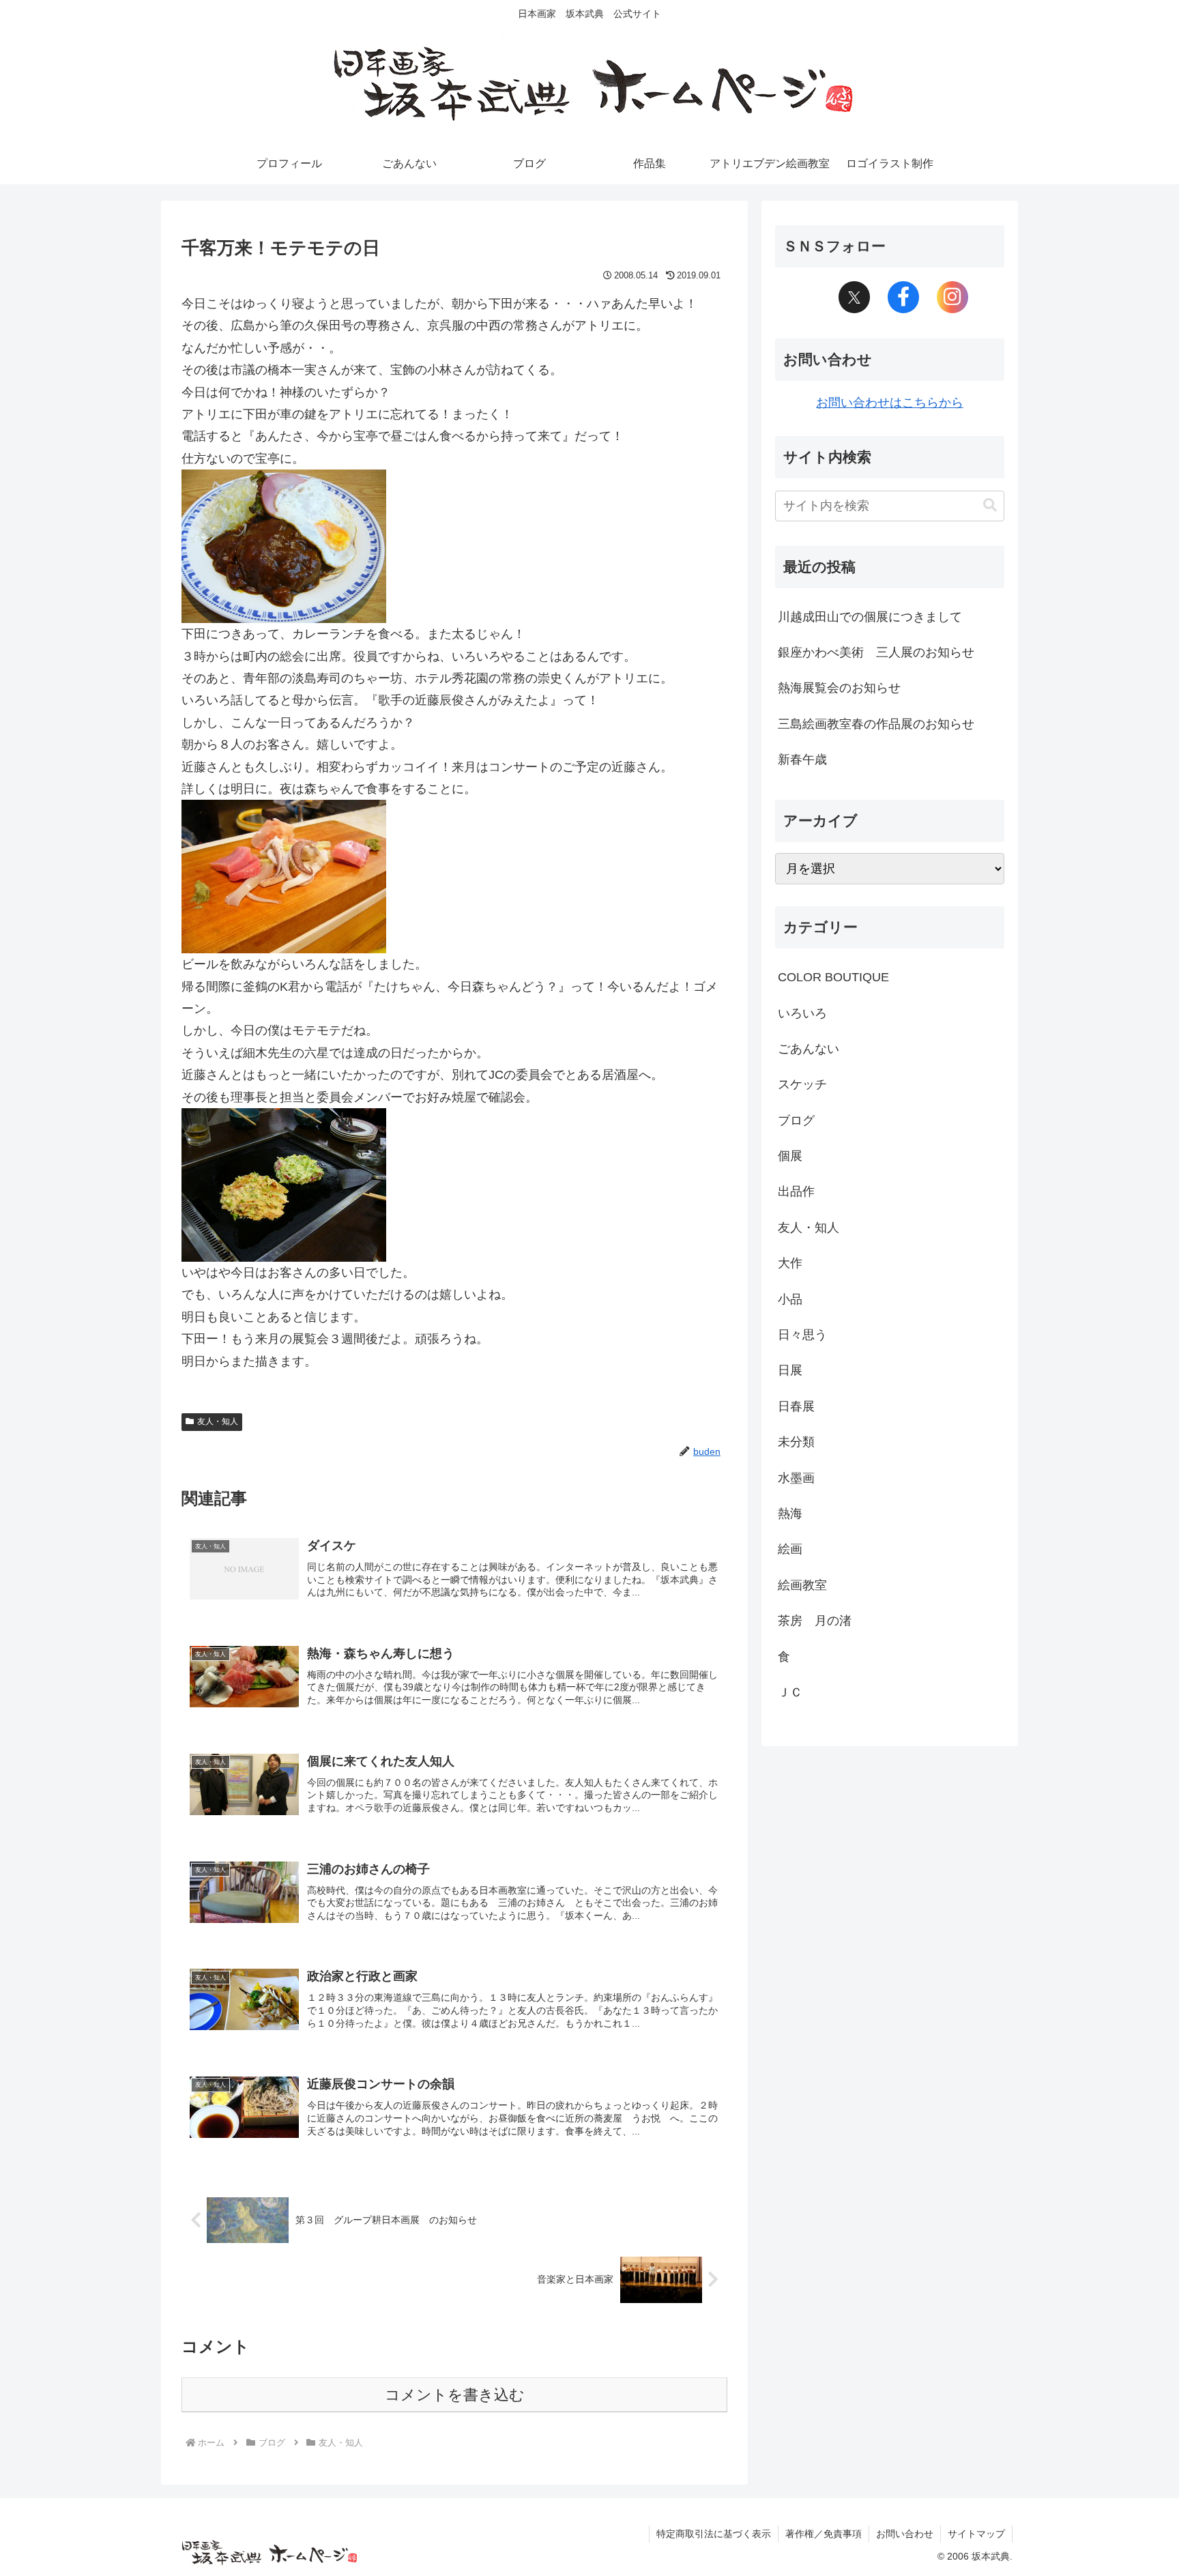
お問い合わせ (905, 2534)
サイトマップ (976, 2534)
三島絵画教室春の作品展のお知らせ (876, 724)
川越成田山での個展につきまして (870, 617)
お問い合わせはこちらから (890, 403)
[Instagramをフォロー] (952, 298)
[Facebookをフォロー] (903, 298)
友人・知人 (218, 1421)
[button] (990, 505)
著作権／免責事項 (824, 2534)
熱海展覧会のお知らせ (839, 688)
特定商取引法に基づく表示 (714, 2534)
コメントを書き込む (455, 2395)
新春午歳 (802, 759)
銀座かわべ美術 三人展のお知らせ (876, 652)
